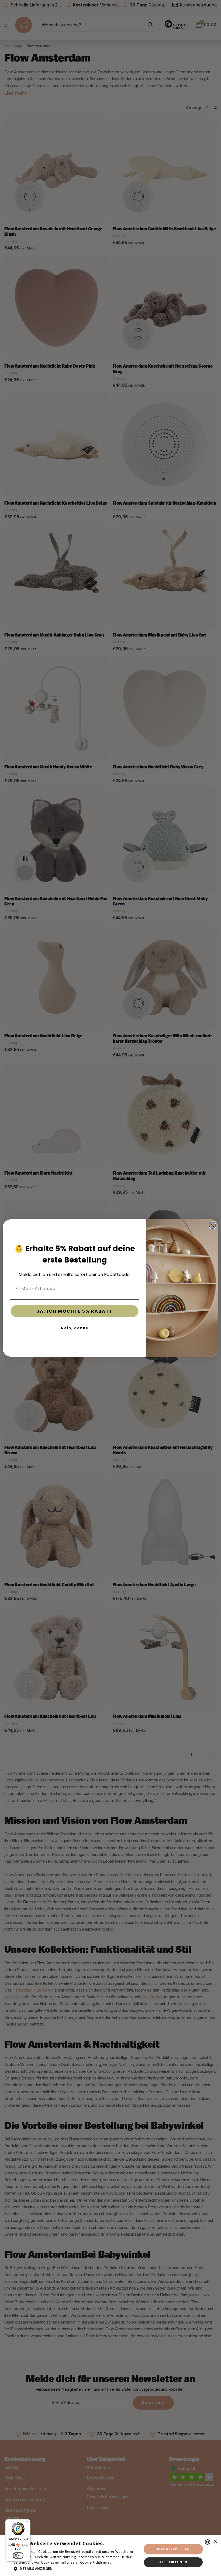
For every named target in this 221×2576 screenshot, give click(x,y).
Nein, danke (75, 1328)
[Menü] (27, 2523)
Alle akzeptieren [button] (173, 2549)
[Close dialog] (212, 1225)
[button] (76, 2569)
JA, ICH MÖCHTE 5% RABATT (75, 1311)
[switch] (18, 2556)
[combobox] (208, 2542)
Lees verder (123, 2562)
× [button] (215, 2542)
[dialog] (110, 2556)
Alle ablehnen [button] (173, 2562)
